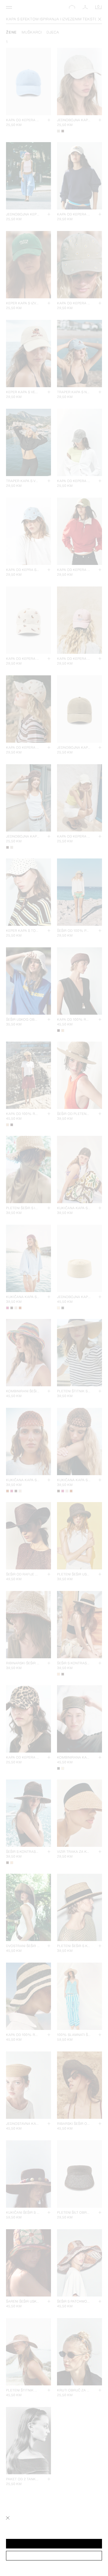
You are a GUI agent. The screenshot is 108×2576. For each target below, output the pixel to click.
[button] (54, 2544)
